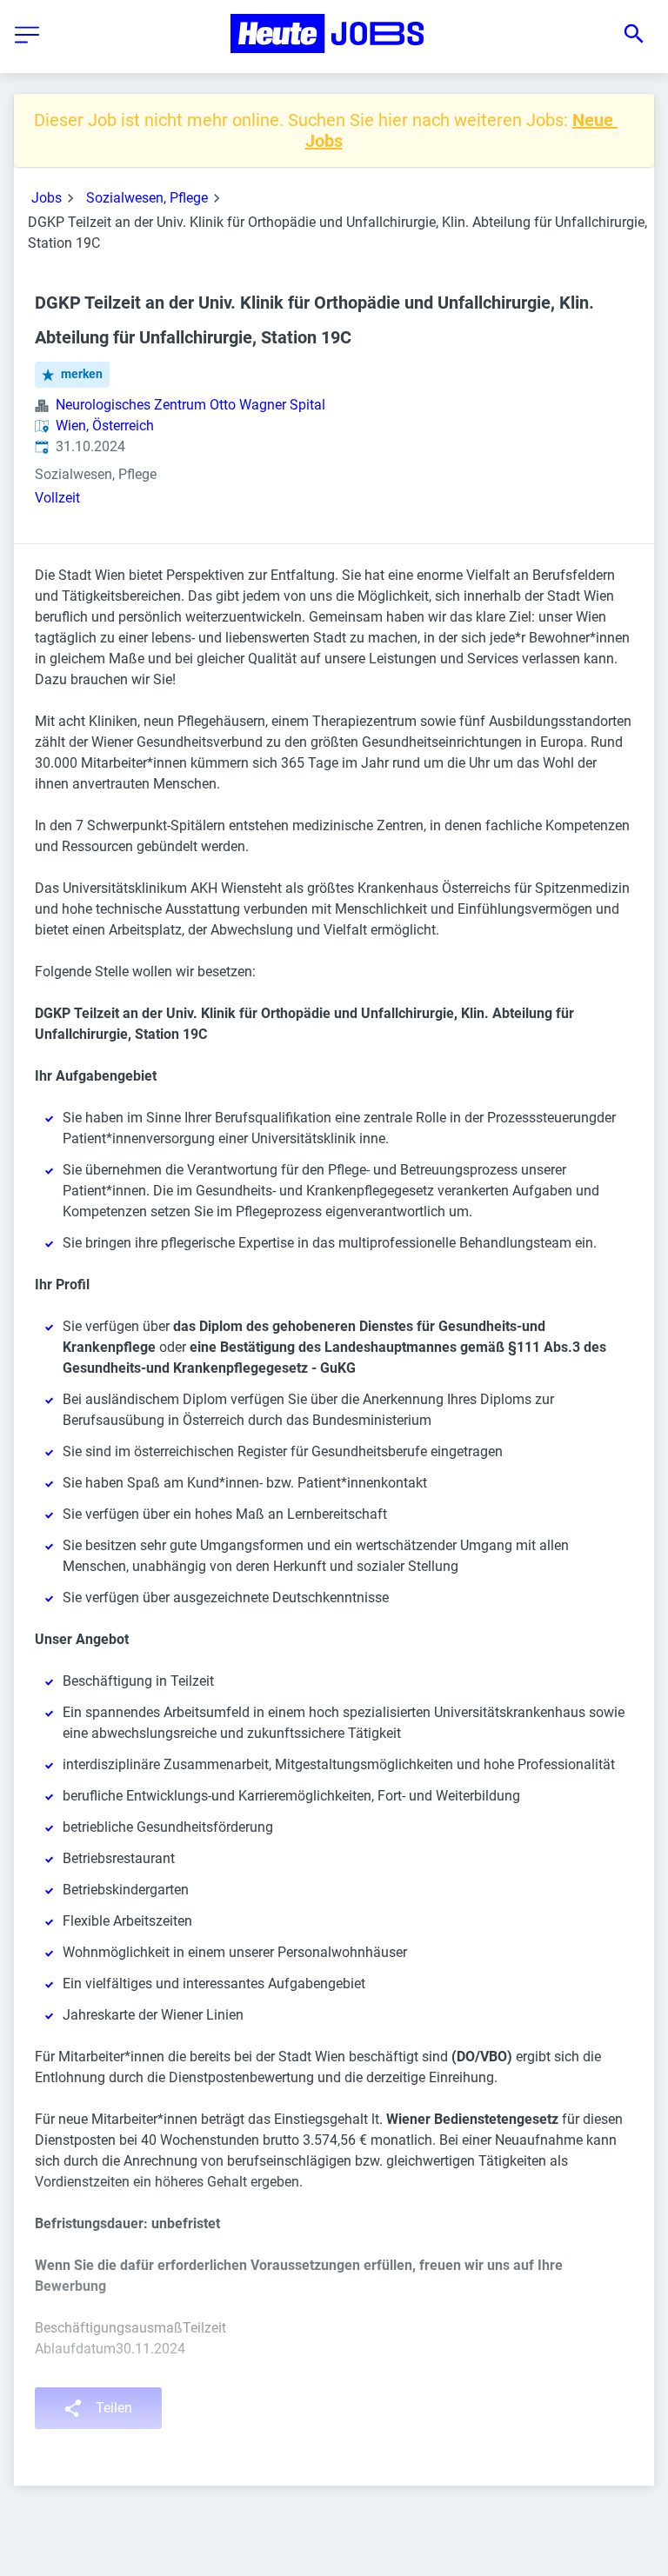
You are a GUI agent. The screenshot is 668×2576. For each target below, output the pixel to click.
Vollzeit (57, 498)
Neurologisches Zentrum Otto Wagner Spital (190, 405)
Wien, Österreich (105, 426)
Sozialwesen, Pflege (147, 198)
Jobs (47, 198)
